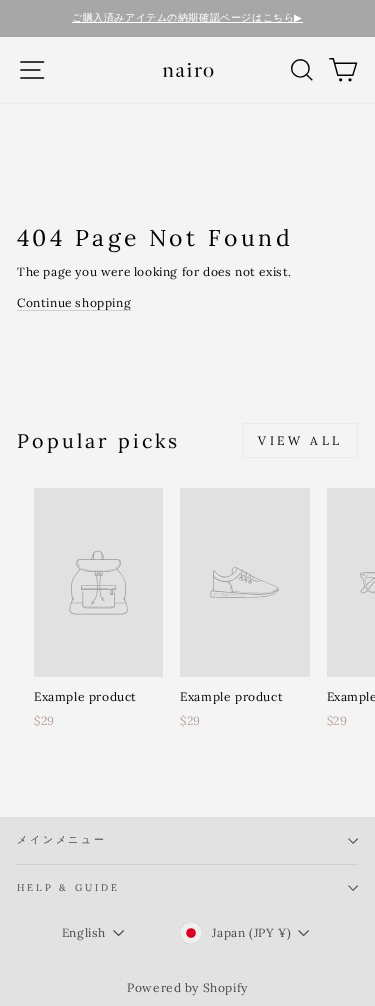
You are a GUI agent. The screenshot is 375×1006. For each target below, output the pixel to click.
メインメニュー (62, 839)
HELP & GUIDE (68, 887)
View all (300, 440)
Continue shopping (74, 302)
